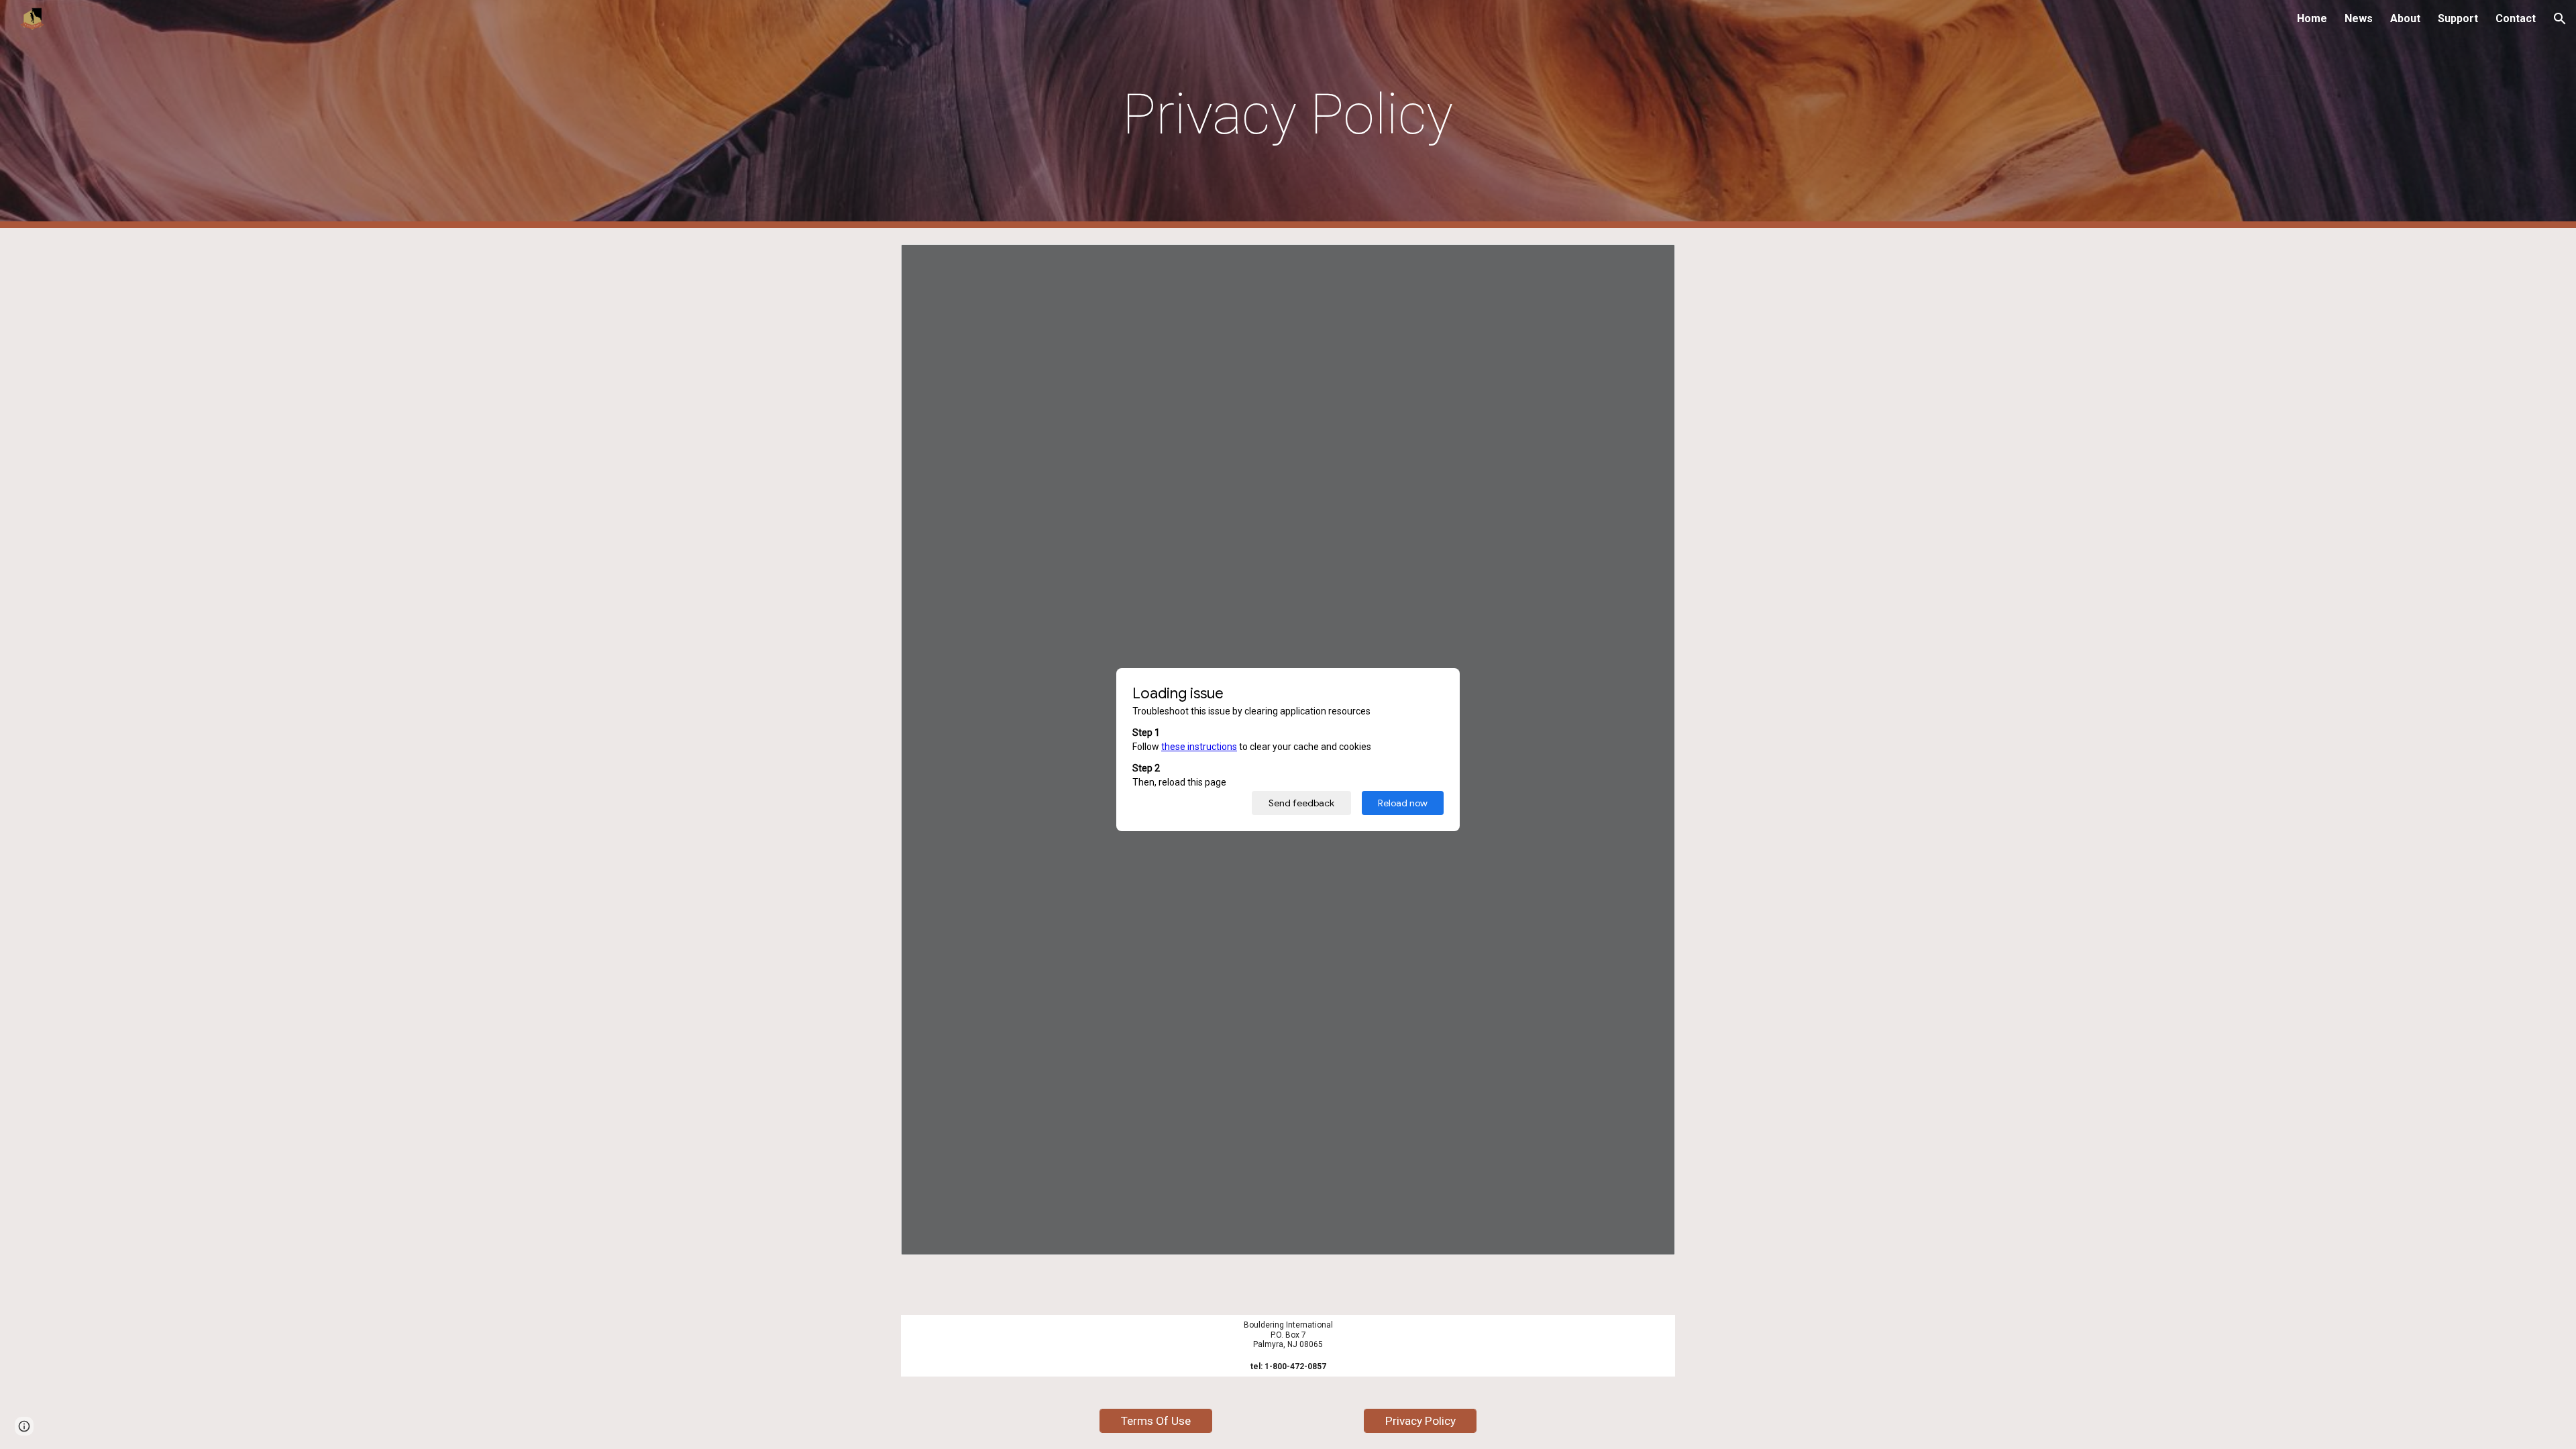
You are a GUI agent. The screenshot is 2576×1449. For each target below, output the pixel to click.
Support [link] (2458, 18)
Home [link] (2312, 18)
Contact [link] (2516, 18)
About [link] (2405, 18)
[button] (2560, 19)
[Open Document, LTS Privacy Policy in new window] (1650, 262)
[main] (1288, 114)
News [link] (2359, 18)
